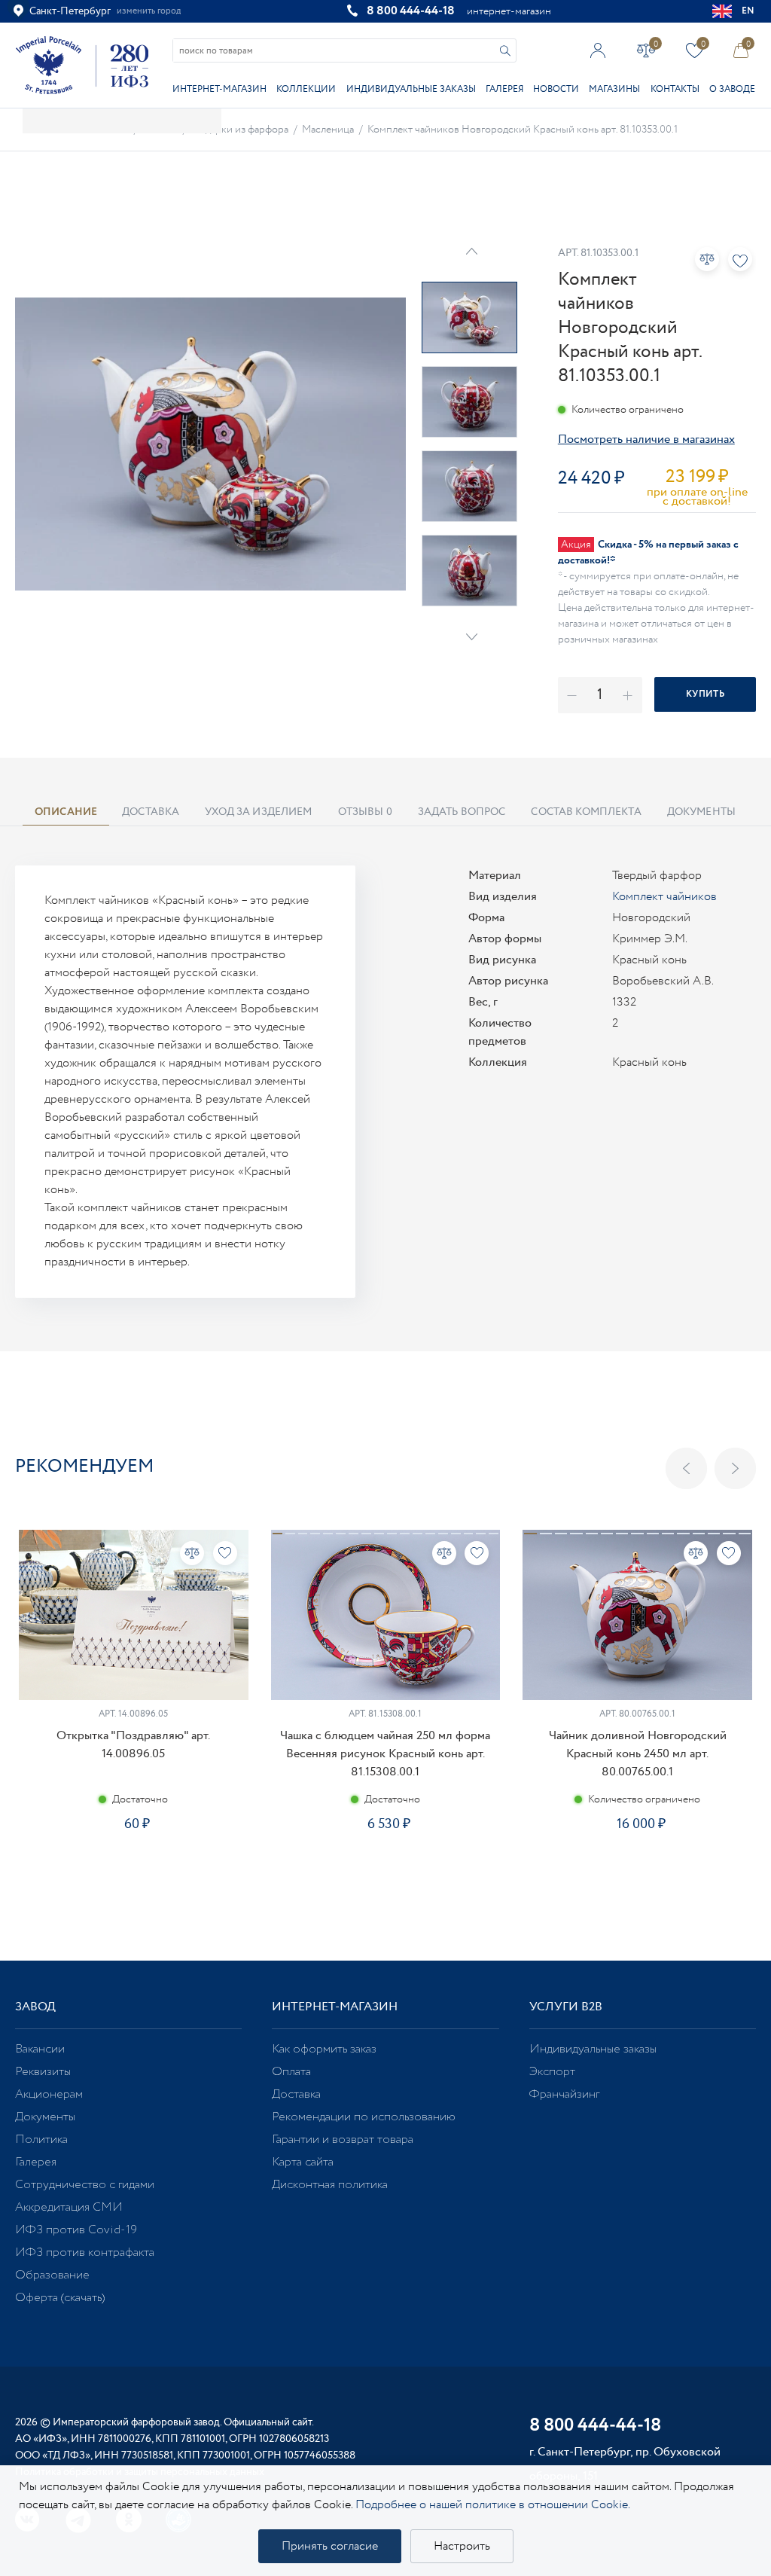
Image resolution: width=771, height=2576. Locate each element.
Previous (686, 1468)
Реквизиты (43, 2072)
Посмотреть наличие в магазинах (646, 440)
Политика (41, 2140)
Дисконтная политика (330, 2185)
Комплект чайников (664, 897)
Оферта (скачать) (60, 2298)
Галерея (504, 89)
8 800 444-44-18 (411, 11)
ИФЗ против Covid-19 (76, 2230)
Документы (45, 2117)
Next (472, 637)
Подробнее (133, 1877)
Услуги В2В (566, 2007)
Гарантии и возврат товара (343, 2140)
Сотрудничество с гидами (85, 2185)
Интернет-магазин (219, 89)
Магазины (614, 89)
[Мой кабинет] (598, 50)
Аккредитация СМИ (69, 2207)
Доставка (296, 2094)
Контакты (675, 89)
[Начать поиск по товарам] (505, 51)
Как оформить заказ (324, 2049)
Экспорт (552, 2072)
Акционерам (49, 2094)
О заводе (732, 89)
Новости (556, 89)
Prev (472, 251)
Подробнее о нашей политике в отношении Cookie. (493, 2505)
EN (748, 11)
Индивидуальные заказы (411, 89)
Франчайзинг (564, 2094)
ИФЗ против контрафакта (85, 2252)
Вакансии (40, 2049)
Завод (35, 2007)
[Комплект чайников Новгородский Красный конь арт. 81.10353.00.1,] (210, 444)
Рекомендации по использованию (364, 2117)
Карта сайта (303, 2162)
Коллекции (306, 89)
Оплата (291, 2072)
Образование (52, 2275)
